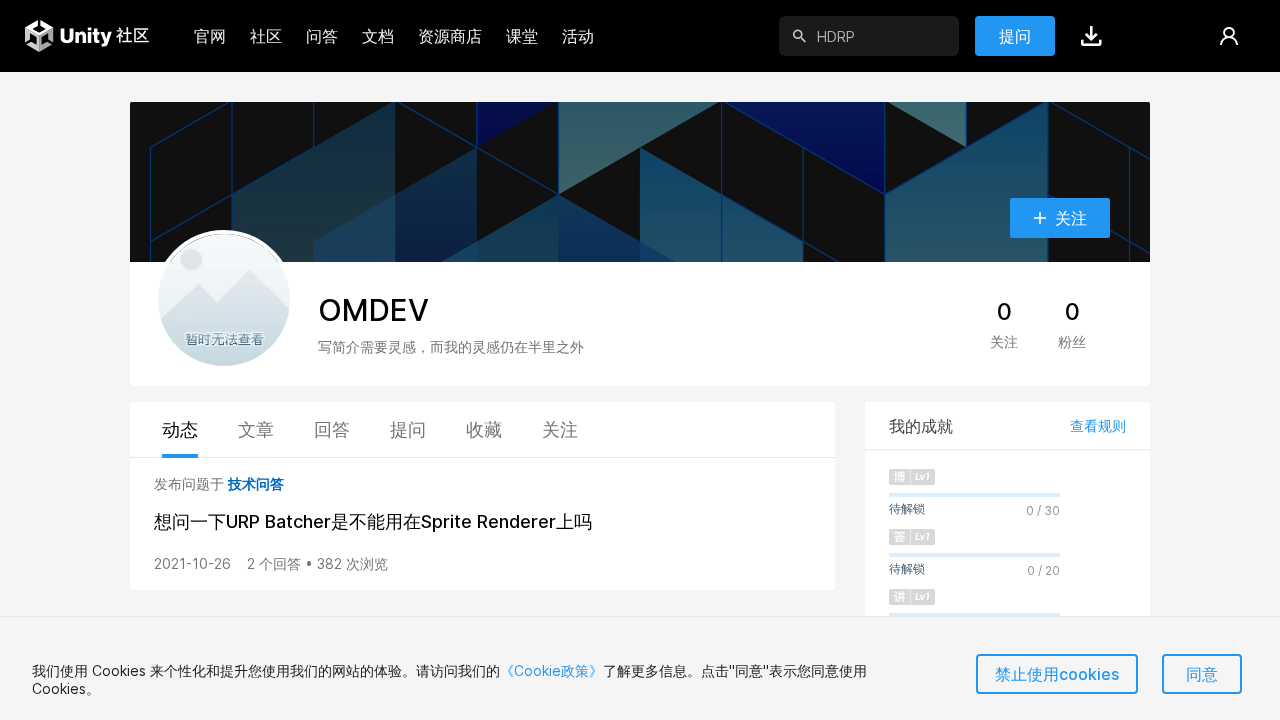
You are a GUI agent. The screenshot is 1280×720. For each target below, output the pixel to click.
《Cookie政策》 (551, 670)
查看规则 (1098, 425)
